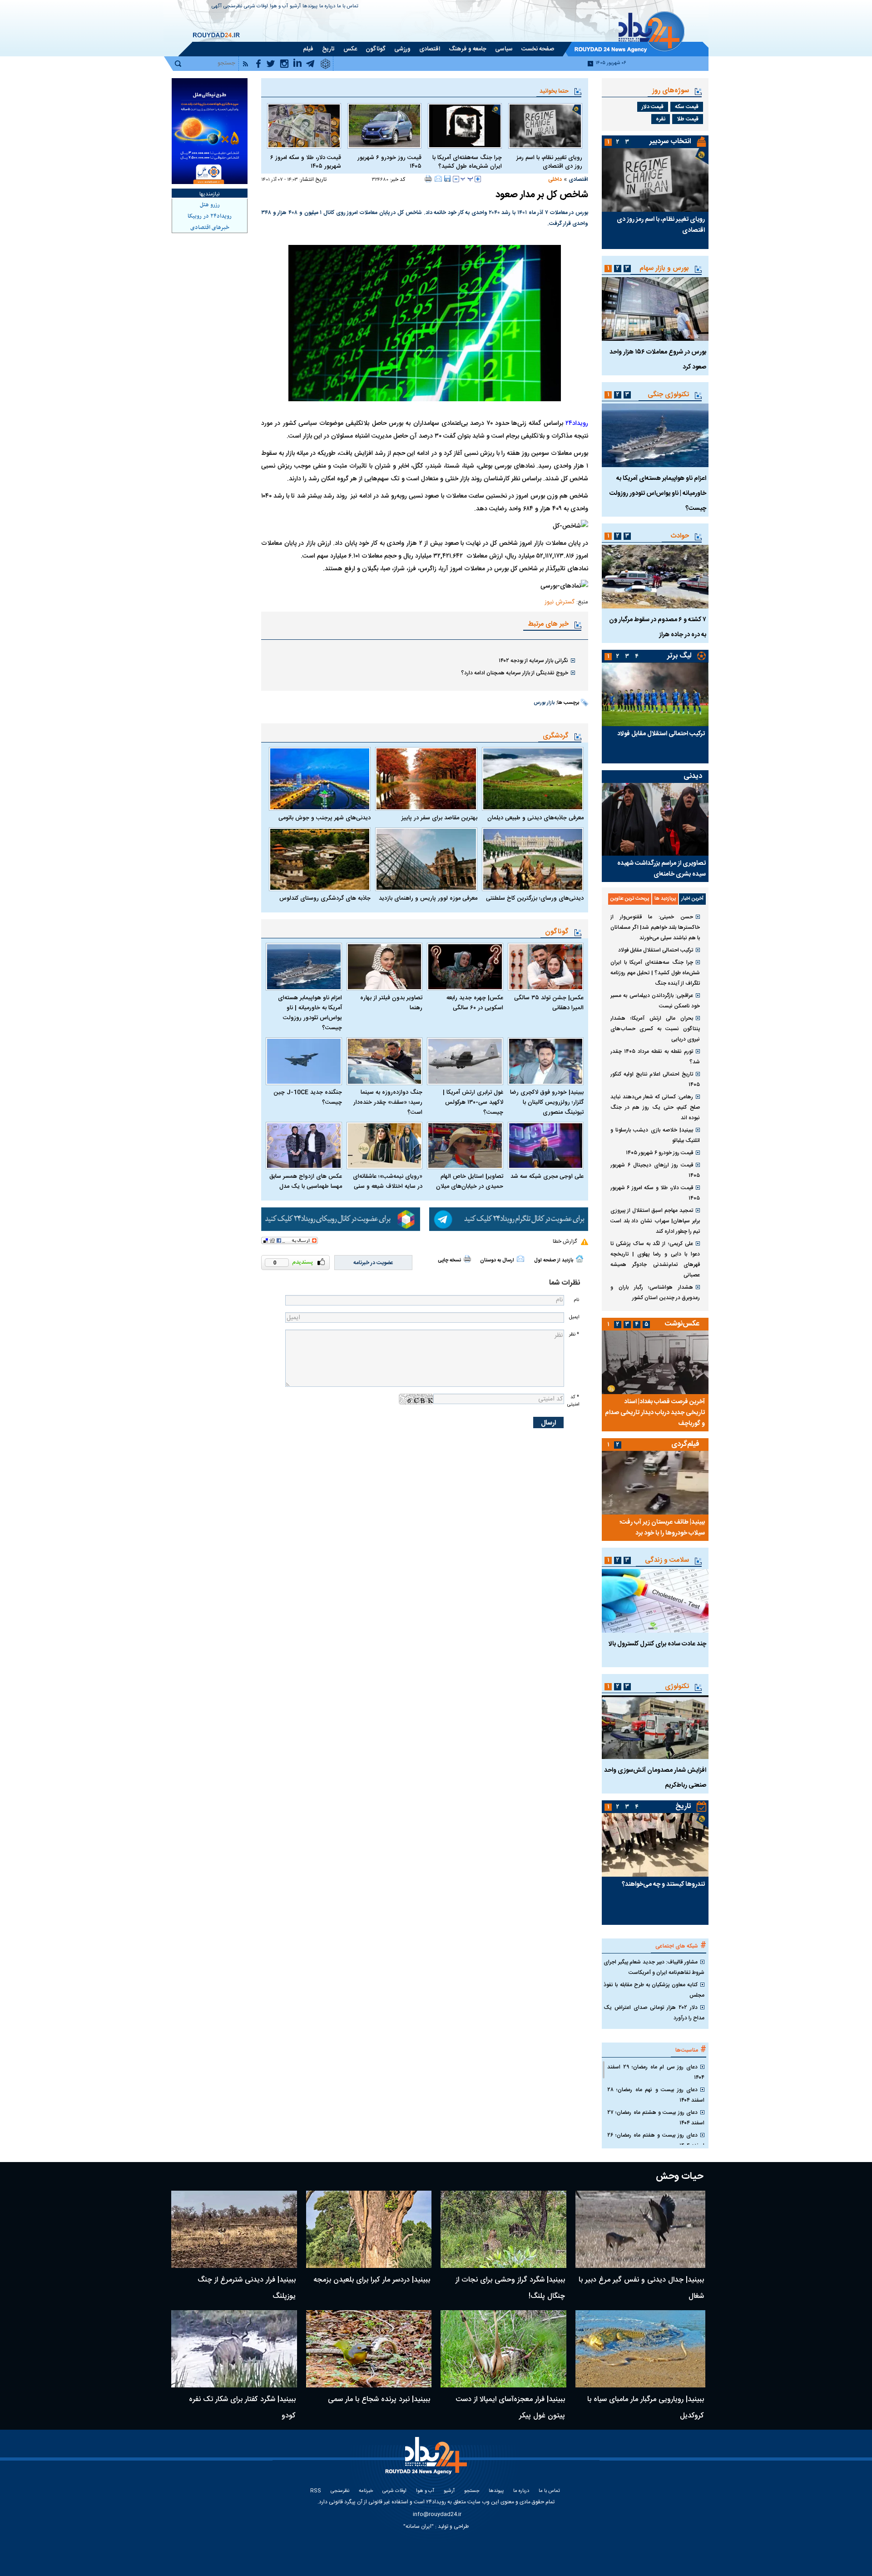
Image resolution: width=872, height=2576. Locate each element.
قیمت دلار (653, 107)
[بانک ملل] (210, 131)
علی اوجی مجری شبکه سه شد (547, 1176)
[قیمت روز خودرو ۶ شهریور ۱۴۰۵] (384, 126)
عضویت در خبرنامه (373, 1263)
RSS (316, 2491)
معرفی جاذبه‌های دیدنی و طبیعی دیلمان (535, 818)
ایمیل (574, 1317)
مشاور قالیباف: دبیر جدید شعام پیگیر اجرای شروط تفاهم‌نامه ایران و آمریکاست (654, 1967)
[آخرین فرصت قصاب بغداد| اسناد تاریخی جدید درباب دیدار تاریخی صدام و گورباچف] (655, 1362)
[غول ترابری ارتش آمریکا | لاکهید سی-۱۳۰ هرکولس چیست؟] (465, 1061)
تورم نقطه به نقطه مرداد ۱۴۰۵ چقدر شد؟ (655, 1057)
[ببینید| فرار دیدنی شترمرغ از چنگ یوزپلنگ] (234, 2229)
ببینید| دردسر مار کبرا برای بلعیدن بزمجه (372, 2280)
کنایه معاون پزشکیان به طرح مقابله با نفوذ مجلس (654, 1990)
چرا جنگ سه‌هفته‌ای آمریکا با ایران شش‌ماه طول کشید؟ (467, 162)
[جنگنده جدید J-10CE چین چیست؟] (304, 1061)
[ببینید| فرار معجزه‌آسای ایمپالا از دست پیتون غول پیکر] (503, 2349)
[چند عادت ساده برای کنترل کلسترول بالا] (655, 1601)
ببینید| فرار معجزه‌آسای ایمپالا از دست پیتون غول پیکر (510, 2408)
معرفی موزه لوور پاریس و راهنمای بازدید (428, 898)
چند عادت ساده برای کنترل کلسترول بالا (657, 1644)
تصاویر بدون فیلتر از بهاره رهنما (391, 1003)
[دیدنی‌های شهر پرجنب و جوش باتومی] (320, 779)
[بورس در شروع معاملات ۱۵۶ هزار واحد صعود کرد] (655, 309)
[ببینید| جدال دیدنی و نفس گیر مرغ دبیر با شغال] (641, 2229)
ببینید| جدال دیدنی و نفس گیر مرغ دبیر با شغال (641, 2288)
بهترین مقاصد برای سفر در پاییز (439, 818)
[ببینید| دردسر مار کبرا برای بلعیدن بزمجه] (369, 2229)
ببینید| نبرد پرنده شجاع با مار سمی (379, 2399)
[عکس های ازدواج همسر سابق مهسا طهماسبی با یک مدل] (304, 1146)
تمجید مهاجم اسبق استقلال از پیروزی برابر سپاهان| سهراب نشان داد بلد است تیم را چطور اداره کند (655, 1221)
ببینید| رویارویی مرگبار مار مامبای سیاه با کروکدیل (646, 2408)
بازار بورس (544, 703)
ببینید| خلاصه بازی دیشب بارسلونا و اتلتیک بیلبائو (655, 1135)
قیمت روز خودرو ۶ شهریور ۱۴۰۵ (389, 162)
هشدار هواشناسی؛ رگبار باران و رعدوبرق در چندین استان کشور (655, 1293)
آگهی (217, 7)
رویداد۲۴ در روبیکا (210, 216)
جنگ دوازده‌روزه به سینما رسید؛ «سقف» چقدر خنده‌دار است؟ (388, 1102)
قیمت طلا (688, 119)
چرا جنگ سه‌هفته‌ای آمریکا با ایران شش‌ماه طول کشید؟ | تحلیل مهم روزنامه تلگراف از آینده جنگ (655, 973)
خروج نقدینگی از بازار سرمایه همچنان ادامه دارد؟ (515, 673)
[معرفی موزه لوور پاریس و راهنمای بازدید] (426, 859)
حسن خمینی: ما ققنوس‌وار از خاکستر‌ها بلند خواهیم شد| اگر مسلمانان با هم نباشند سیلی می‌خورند (655, 927)
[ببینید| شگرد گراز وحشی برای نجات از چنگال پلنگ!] (503, 2229)
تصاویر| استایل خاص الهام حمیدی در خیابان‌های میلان (470, 1181)
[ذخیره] (447, 179)
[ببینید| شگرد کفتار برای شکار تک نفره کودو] (234, 2349)
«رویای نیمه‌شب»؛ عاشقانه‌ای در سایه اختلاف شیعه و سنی (388, 1181)
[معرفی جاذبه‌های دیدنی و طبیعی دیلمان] (533, 779)
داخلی (555, 179)
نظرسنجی (233, 7)
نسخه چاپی (449, 1261)
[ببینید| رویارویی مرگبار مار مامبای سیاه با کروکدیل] (641, 2349)
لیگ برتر (679, 656)
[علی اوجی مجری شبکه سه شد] (546, 1146)
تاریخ (683, 1806)
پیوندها (310, 7)
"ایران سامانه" (419, 2526)
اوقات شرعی (256, 7)
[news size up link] (478, 179)
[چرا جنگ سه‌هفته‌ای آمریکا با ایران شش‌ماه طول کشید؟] (465, 126)
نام (576, 1300)
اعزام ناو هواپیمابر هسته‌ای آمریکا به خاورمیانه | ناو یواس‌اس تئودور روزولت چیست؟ (310, 1013)
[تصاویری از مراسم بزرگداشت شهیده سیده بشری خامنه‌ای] (655, 819)
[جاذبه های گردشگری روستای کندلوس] (320, 859)
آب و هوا (279, 7)
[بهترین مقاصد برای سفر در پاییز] (426, 779)
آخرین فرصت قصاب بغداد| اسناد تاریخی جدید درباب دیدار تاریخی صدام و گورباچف (655, 1413)
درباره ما (327, 7)
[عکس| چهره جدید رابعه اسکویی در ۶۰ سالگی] (465, 967)
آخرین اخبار (692, 899)
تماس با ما (348, 7)
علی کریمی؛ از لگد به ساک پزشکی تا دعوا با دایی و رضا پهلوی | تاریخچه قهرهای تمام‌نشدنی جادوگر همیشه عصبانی (655, 1259)
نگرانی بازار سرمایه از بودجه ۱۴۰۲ (533, 661)
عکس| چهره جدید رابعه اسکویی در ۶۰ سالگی (475, 1003)
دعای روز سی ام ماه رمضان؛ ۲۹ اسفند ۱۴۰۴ (656, 2072)
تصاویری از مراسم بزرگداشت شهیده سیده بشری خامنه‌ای (661, 869)
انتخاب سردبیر (670, 142)
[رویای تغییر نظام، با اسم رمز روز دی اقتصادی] (545, 126)
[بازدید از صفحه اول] (580, 1259)
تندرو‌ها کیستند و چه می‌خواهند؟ (663, 1884)
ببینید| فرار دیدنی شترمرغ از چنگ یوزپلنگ (247, 2288)
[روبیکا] (341, 1219)
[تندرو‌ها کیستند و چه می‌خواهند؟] (655, 1845)
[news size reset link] (467, 179)
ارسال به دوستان (497, 1261)
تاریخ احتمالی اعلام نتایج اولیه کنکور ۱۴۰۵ (655, 1079)
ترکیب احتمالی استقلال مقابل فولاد (661, 734)
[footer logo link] (427, 2461)
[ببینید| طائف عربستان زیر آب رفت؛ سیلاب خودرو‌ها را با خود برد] (655, 1483)
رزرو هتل (210, 205)
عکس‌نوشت (682, 1324)
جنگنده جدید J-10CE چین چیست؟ (308, 1097)
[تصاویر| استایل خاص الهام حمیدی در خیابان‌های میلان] (465, 1146)
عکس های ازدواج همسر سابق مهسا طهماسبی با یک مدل (306, 1181)
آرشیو (295, 7)
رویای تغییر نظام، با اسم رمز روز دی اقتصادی (549, 162)
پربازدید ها (665, 899)
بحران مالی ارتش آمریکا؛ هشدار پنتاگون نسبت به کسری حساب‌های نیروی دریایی (655, 1029)
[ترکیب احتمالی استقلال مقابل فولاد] (655, 694)
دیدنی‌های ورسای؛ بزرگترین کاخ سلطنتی (535, 898)
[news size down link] (456, 179)
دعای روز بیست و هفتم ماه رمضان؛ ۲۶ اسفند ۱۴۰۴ (656, 2140)
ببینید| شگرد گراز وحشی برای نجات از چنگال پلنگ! (510, 2288)
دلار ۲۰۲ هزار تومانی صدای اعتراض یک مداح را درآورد (654, 2013)
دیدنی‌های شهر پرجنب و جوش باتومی (325, 818)
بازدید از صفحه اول (554, 1261)
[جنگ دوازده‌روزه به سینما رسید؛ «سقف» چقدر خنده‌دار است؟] (385, 1061)
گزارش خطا (565, 1241)
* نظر (574, 1334)
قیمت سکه (687, 107)
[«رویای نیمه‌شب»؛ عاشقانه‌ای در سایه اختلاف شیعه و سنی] (385, 1146)
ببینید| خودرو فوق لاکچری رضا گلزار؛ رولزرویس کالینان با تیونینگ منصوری (547, 1102)
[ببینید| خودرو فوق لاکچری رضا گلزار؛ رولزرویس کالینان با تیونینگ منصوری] (546, 1061)
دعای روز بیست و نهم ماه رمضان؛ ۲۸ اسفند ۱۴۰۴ (656, 2095)
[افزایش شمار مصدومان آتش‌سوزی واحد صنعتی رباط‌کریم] (655, 1727)
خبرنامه (366, 2491)
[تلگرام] (509, 1219)
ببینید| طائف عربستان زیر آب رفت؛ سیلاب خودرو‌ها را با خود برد (662, 1528)
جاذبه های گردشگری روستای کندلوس (325, 898)
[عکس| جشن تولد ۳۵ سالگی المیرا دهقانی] (546, 967)
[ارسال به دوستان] (438, 179)
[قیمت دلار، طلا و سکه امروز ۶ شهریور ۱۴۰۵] (304, 126)
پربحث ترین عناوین (630, 899)
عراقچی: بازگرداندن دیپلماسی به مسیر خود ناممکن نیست (655, 1001)
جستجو (472, 2491)
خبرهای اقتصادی (210, 228)
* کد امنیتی (573, 1400)
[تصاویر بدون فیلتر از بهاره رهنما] (385, 967)
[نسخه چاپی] (429, 179)
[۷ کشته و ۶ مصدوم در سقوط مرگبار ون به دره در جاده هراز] (655, 577)
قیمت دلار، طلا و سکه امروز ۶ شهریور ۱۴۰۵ (306, 162)
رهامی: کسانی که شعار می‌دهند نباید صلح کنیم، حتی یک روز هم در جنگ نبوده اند (655, 1107)
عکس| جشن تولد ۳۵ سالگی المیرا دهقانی (549, 1003)
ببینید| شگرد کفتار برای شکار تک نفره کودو (242, 2408)
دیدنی (693, 776)
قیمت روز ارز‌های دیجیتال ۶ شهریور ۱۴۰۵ (655, 1170)
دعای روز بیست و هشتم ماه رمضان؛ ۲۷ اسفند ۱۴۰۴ (656, 2118)
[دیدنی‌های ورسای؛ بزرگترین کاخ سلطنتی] (533, 859)
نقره (661, 119)
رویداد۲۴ (577, 424)
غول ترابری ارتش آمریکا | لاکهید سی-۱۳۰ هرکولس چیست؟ (473, 1102)
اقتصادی (578, 179)
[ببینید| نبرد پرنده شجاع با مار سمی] (369, 2349)
